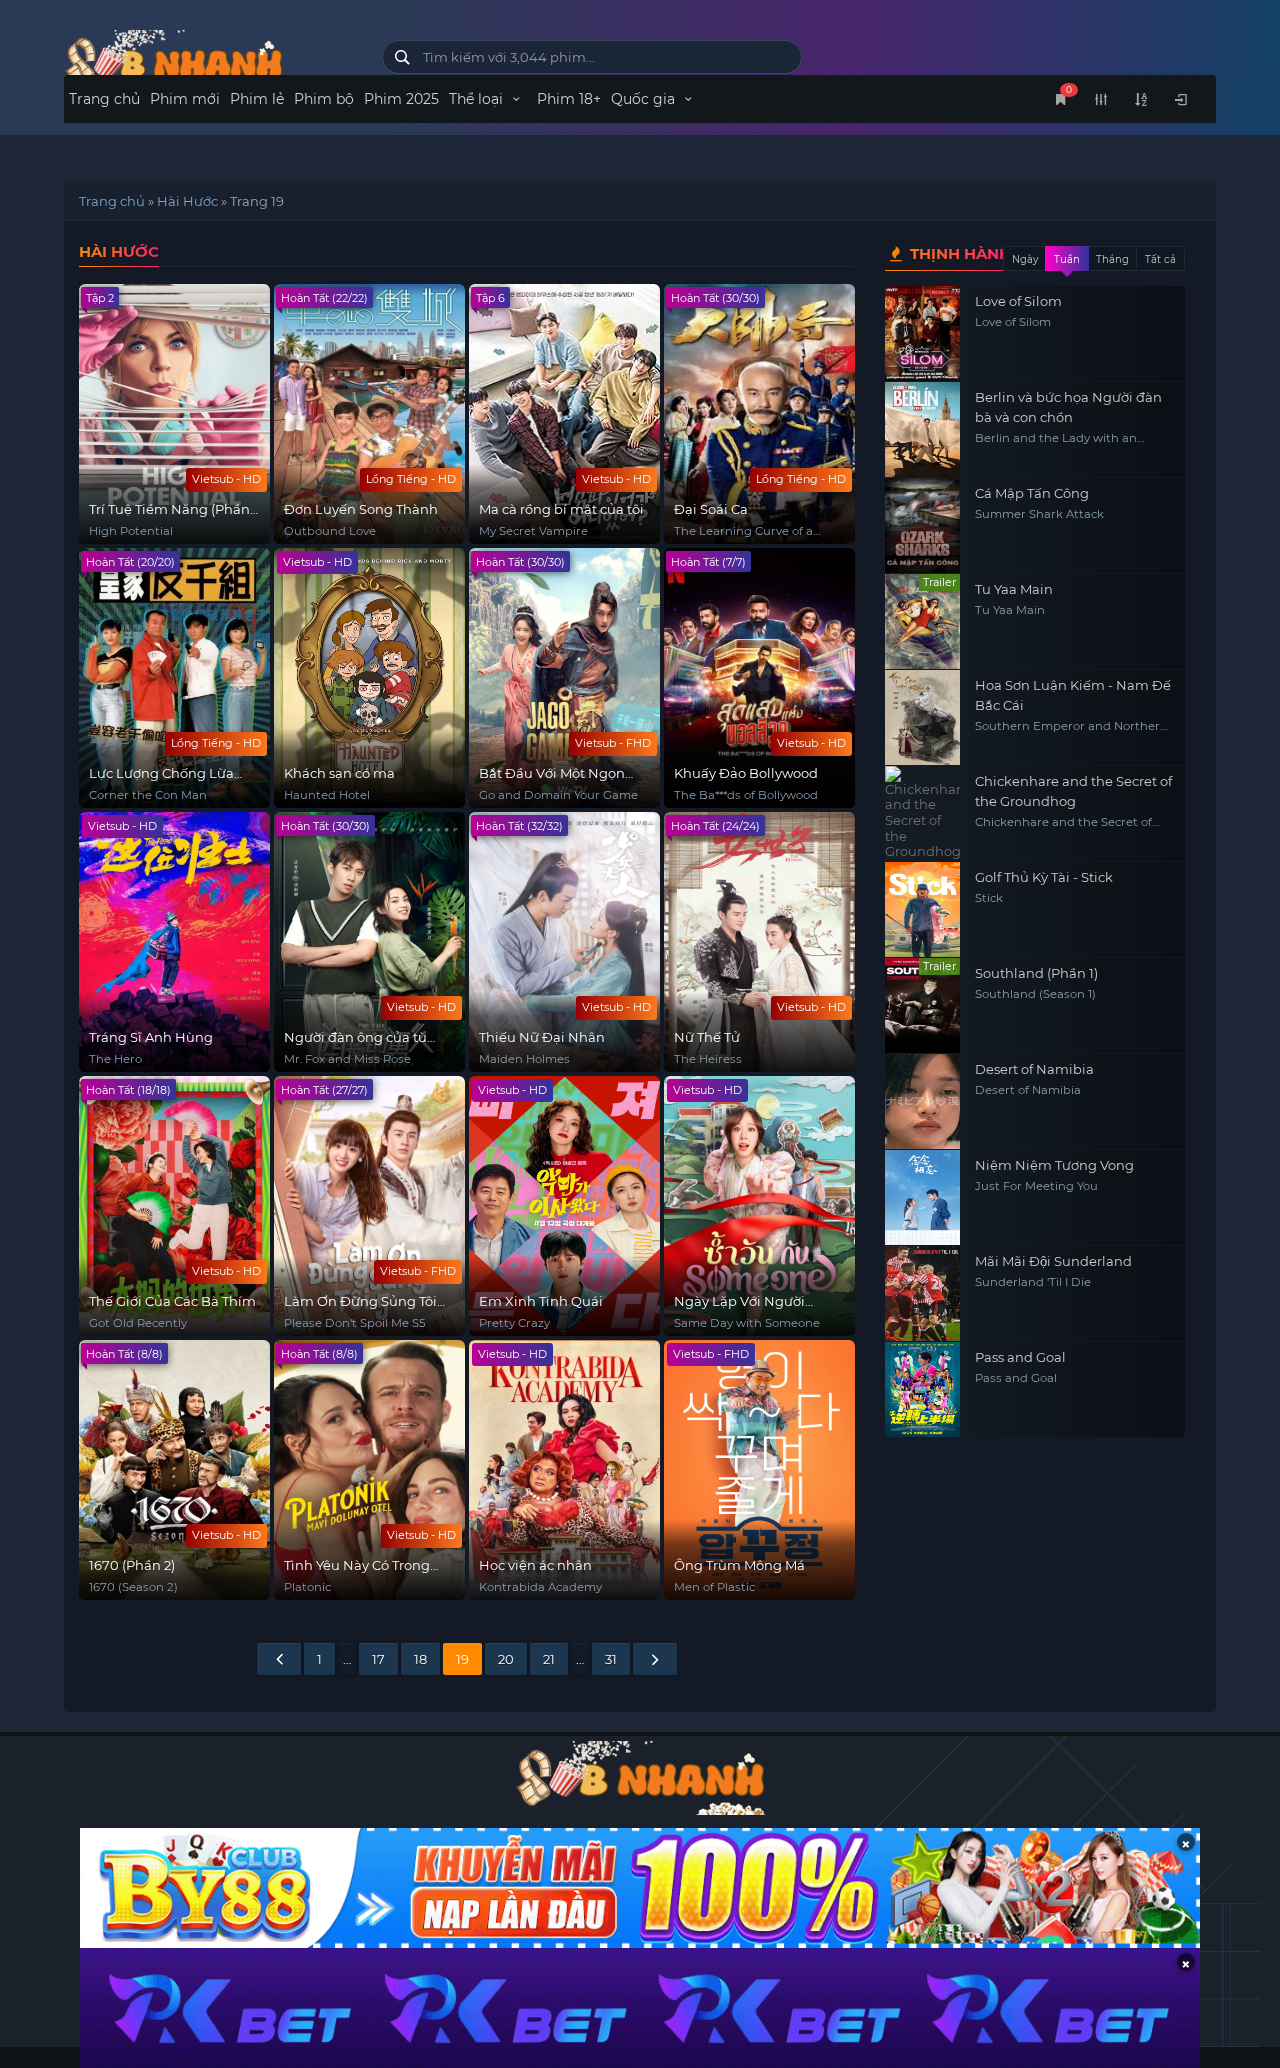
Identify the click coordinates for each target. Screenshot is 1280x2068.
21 (549, 1659)
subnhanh (208, 62)
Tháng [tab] (1112, 259)
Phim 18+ (569, 99)
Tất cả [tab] (1160, 259)
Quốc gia (645, 99)
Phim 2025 (401, 99)
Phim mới (185, 99)
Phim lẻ (257, 99)
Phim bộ (324, 99)
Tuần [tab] (1067, 259)
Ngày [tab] (1025, 259)
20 (506, 1659)
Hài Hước (187, 201)
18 (420, 1659)
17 (378, 1659)
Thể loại (478, 99)
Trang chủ (104, 99)
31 (611, 1659)
